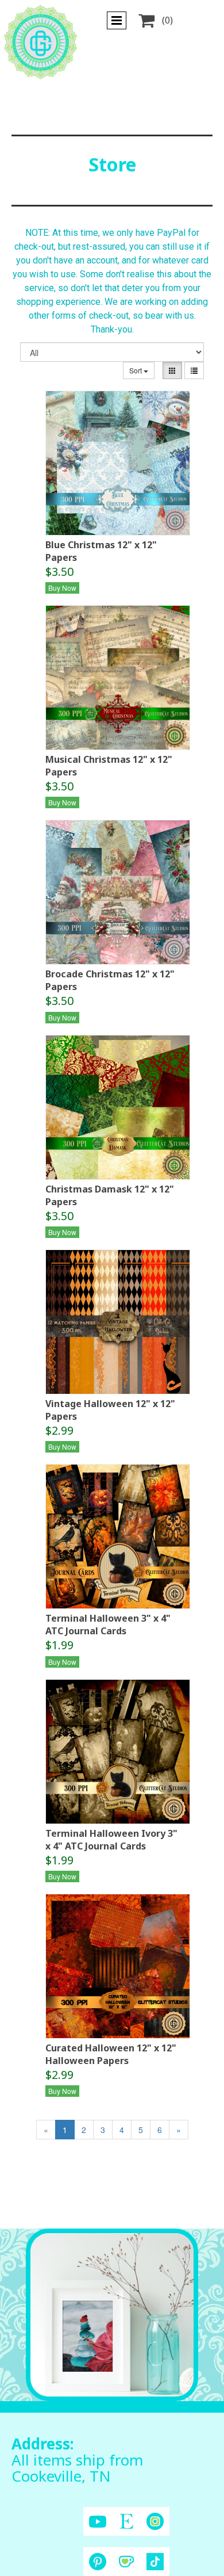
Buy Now (62, 588)
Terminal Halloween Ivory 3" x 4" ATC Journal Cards (111, 1840)
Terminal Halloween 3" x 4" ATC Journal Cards (108, 1625)
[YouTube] (98, 2522)
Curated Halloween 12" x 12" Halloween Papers (111, 2054)
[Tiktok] (155, 2562)
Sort (136, 370)
